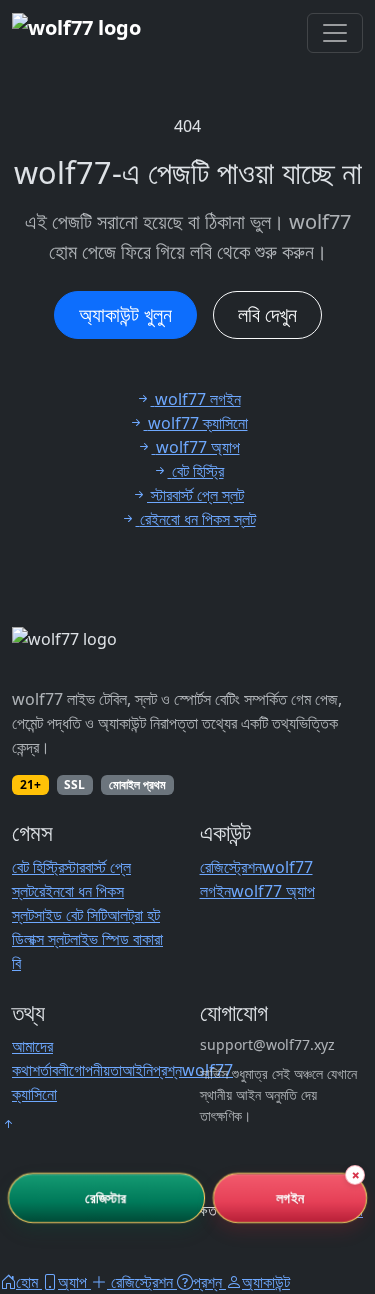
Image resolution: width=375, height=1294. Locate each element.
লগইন (289, 1197)
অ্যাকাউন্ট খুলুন (125, 314)
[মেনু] (335, 33)
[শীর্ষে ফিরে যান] (8, 1124)
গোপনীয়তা (95, 1070)
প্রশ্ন (167, 1070)
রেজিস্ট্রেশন (231, 867)
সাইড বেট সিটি (70, 915)
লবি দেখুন (267, 314)
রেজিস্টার (106, 1197)
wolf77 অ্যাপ (273, 891)
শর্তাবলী (50, 1070)
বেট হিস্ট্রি (38, 867)
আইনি (137, 1070)
